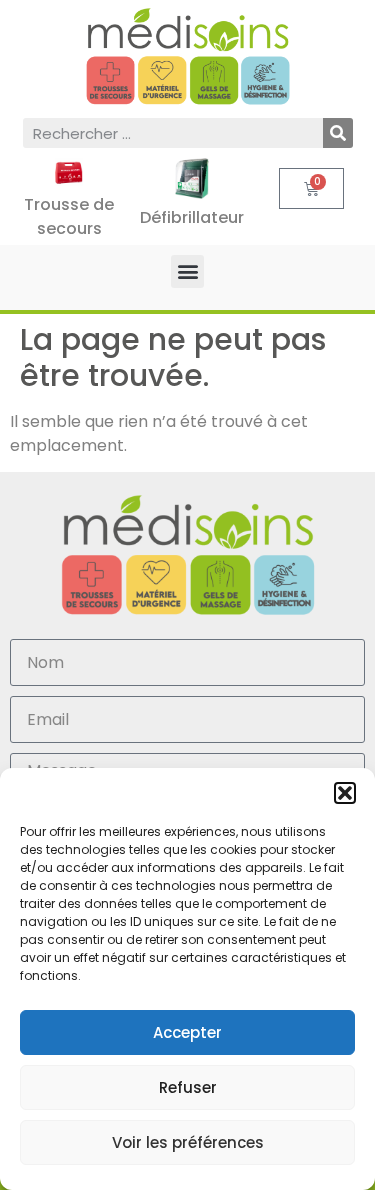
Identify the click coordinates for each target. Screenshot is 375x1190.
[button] (345, 793)
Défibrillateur (192, 217)
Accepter (187, 1032)
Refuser (188, 1087)
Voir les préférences (188, 1142)
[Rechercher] (338, 133)
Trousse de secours (69, 216)
